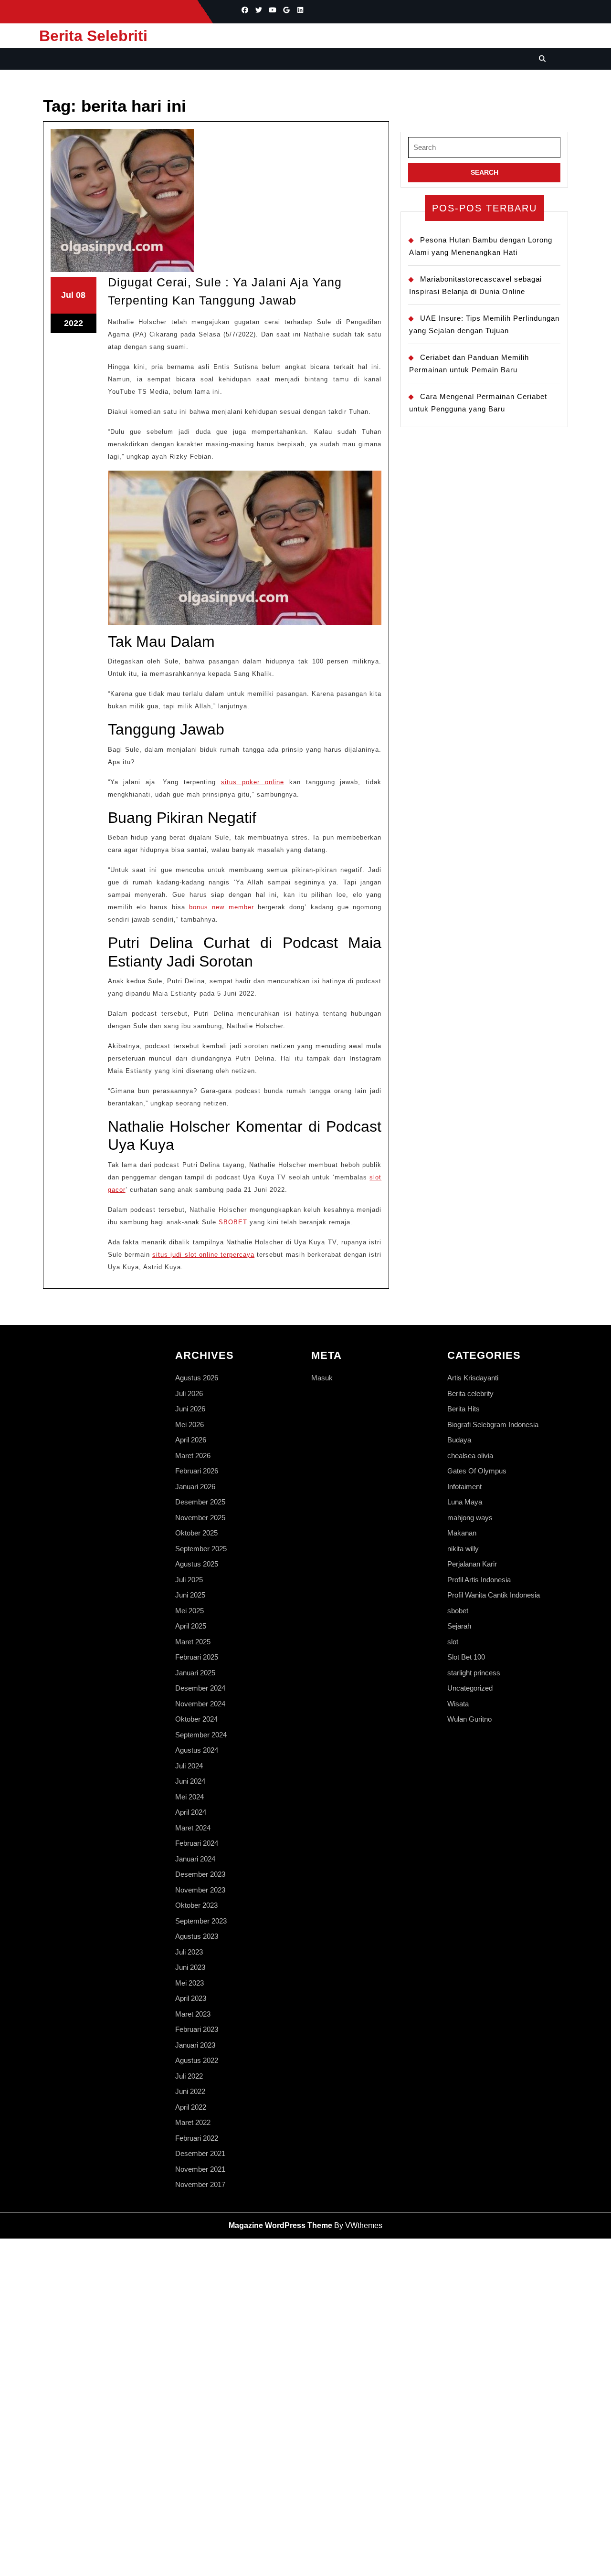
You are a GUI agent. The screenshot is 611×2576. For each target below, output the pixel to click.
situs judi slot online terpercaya (203, 1255)
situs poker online (253, 782)
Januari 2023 (195, 2045)
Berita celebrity (470, 1393)
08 (81, 295)
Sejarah (459, 1626)
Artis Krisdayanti (473, 1378)
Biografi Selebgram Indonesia (493, 1425)
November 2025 (200, 1518)
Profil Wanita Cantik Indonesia (494, 1595)
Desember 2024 (200, 1688)
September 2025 (201, 1549)
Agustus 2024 (197, 1750)
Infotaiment (464, 1487)
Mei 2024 (190, 1797)
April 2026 (191, 1440)
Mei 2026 (190, 1425)
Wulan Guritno (469, 1719)
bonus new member (221, 907)
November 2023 (200, 1890)
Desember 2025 (200, 1502)
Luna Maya (465, 1502)
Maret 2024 (193, 1828)
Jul (67, 295)
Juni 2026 (190, 1409)
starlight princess (474, 1673)
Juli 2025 (189, 1580)
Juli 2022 (189, 2076)
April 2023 (191, 1998)
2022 (74, 323)
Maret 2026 (193, 1456)
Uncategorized (470, 1688)
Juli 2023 (189, 1952)
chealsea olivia (470, 1456)
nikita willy (463, 1549)
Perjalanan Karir (472, 1564)
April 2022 (191, 2107)
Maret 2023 (193, 2014)
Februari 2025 (197, 1657)
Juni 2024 (190, 1781)
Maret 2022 (193, 2122)
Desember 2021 (200, 2153)
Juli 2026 (189, 1393)
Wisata (458, 1704)
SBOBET (233, 1222)
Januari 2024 (195, 1859)
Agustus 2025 (197, 1564)
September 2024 (201, 1735)
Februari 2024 (197, 1843)
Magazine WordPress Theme (280, 2225)
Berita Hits (464, 1409)
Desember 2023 (200, 1874)
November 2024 (200, 1704)
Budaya (459, 1440)
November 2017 (200, 2184)
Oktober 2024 (196, 1719)
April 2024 (191, 1812)
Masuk (322, 1378)
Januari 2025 (195, 1673)
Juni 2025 (190, 1595)
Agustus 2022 (197, 2060)
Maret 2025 (193, 1642)
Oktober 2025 (196, 1533)
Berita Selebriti (93, 36)
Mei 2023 (190, 1983)
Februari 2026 (197, 1471)
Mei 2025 (190, 1611)
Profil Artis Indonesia (479, 1580)
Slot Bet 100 (466, 1657)
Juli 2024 (189, 1766)
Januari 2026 (195, 1487)
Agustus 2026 (197, 1378)
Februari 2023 (197, 2029)
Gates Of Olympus (477, 1471)
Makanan (462, 1533)
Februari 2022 (197, 2138)
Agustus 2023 (197, 1936)
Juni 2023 (190, 1967)
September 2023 (201, 1921)
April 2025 (191, 1626)
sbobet (458, 1611)
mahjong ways (470, 1518)
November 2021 (200, 2169)
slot (453, 1642)
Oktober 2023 (196, 1905)
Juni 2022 (190, 2091)
